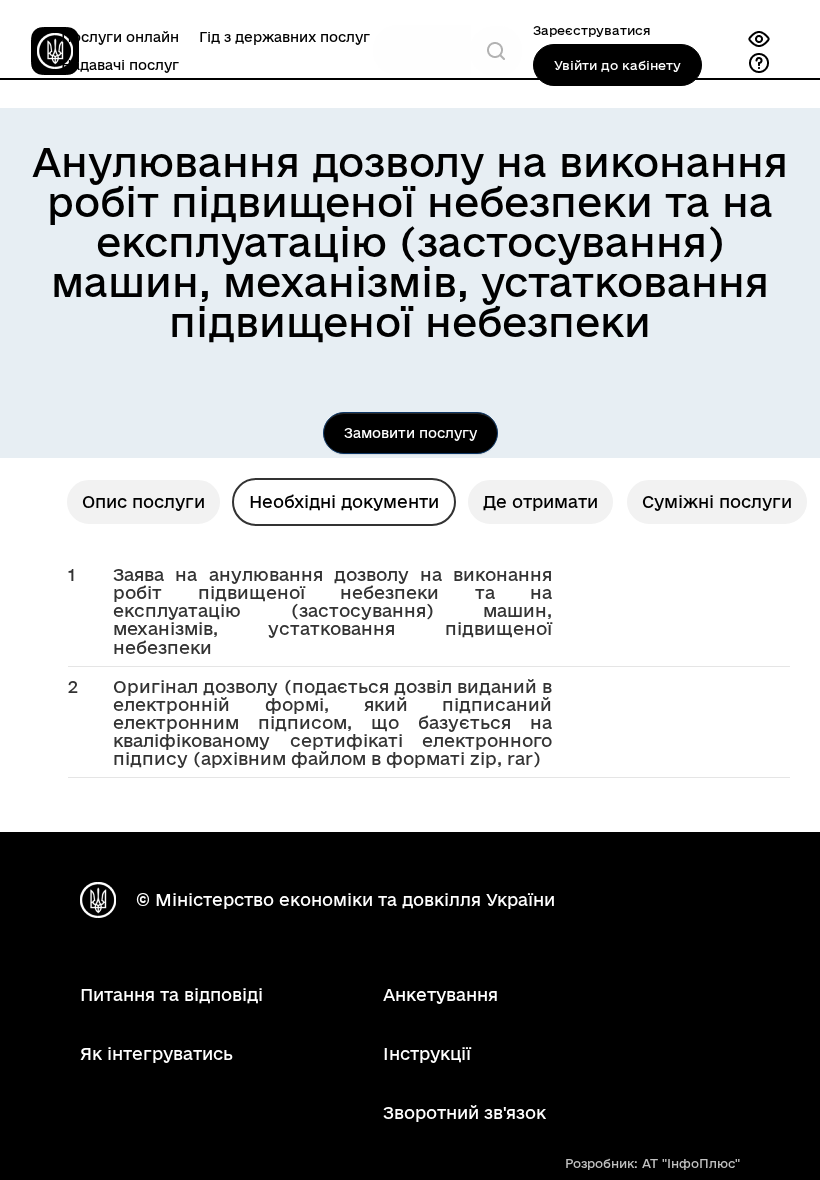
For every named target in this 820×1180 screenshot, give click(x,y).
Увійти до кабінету (617, 65)
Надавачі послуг (120, 65)
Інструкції (427, 1053)
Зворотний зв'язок (464, 1112)
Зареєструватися (592, 30)
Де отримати (540, 501)
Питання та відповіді (171, 994)
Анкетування (440, 994)
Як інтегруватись (156, 1053)
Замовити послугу (410, 433)
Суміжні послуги (717, 501)
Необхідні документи (344, 501)
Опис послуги (143, 501)
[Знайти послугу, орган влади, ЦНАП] (496, 51)
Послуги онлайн (120, 37)
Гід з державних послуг (284, 37)
